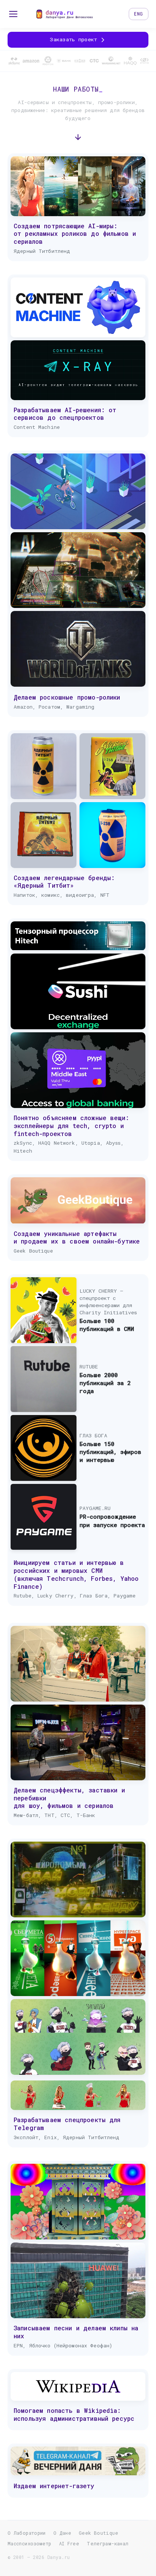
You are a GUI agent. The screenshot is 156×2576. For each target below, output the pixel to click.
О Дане (62, 2533)
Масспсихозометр (30, 2543)
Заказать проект (75, 39)
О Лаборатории (27, 2533)
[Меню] (13, 14)
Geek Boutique (98, 2533)
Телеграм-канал (108, 2543)
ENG (139, 14)
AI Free (69, 2543)
